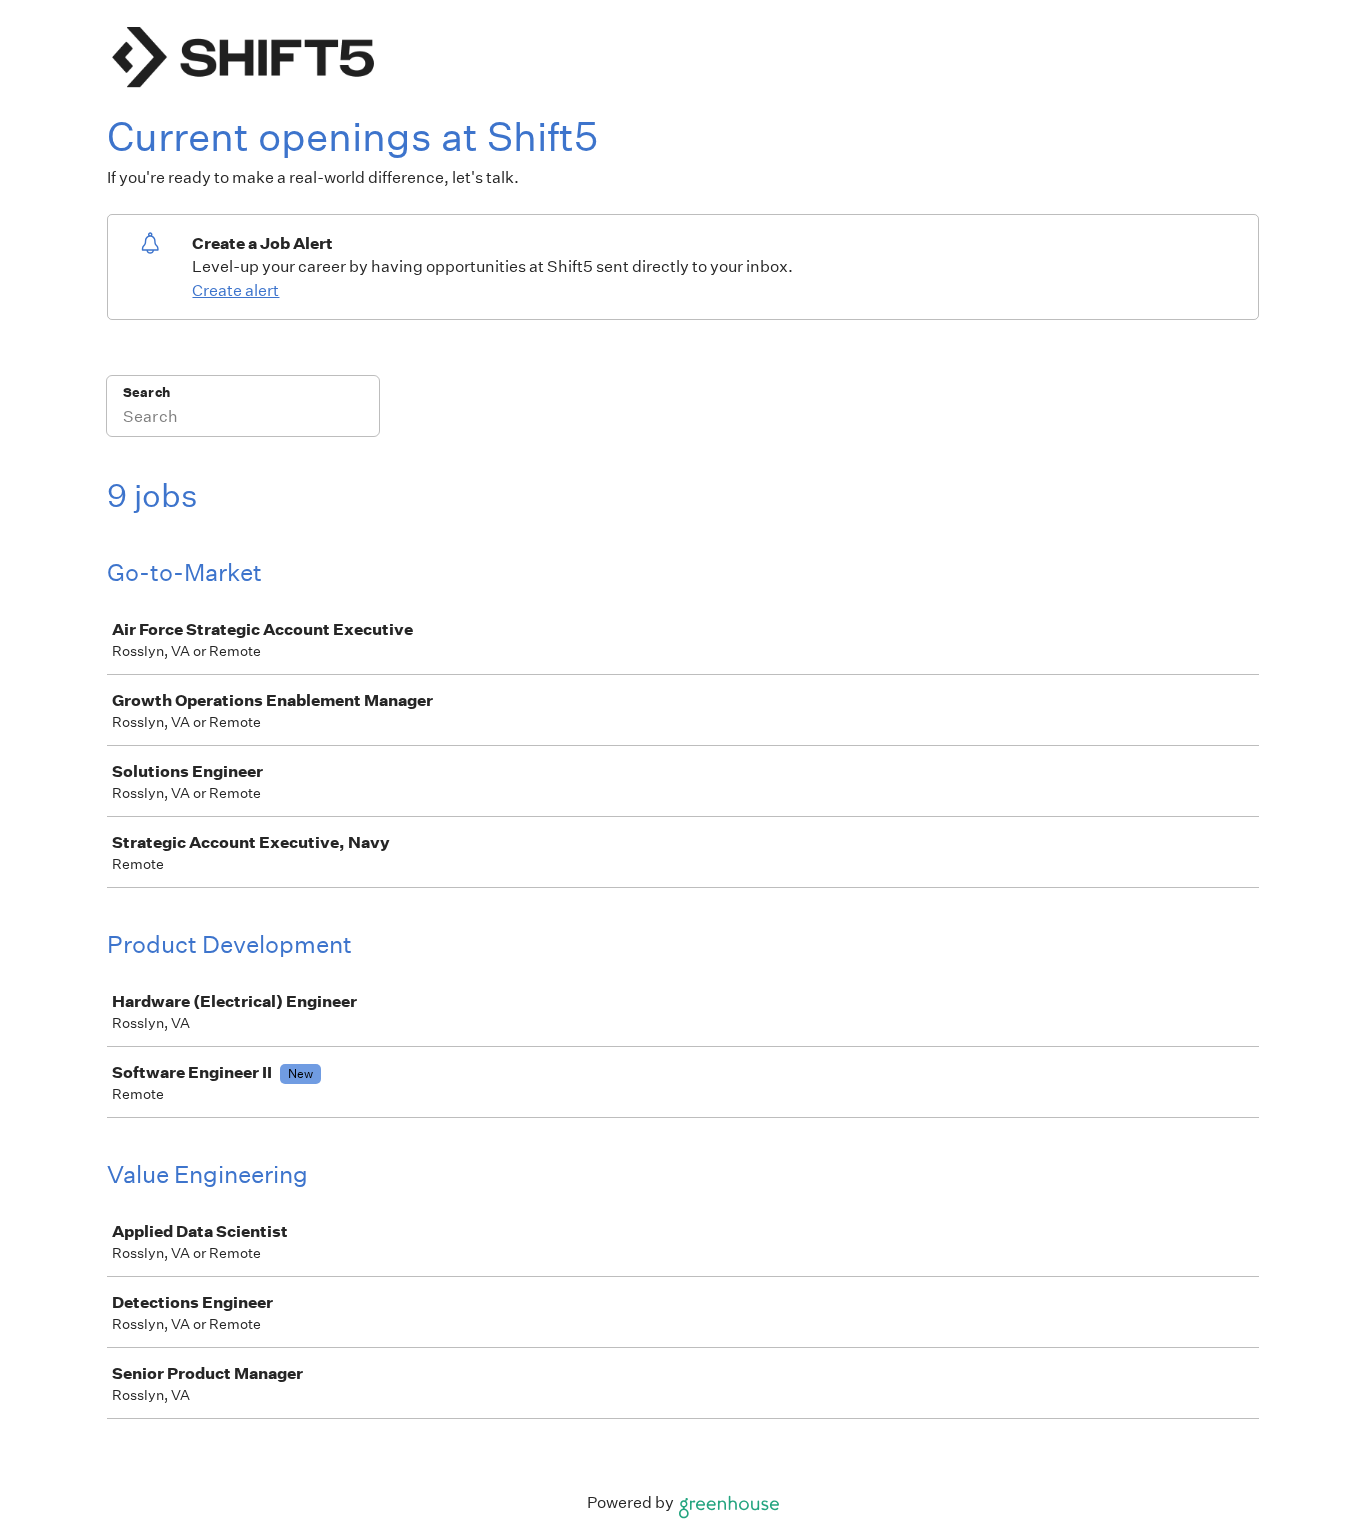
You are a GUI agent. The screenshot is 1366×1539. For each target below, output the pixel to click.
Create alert (235, 290)
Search (146, 392)
